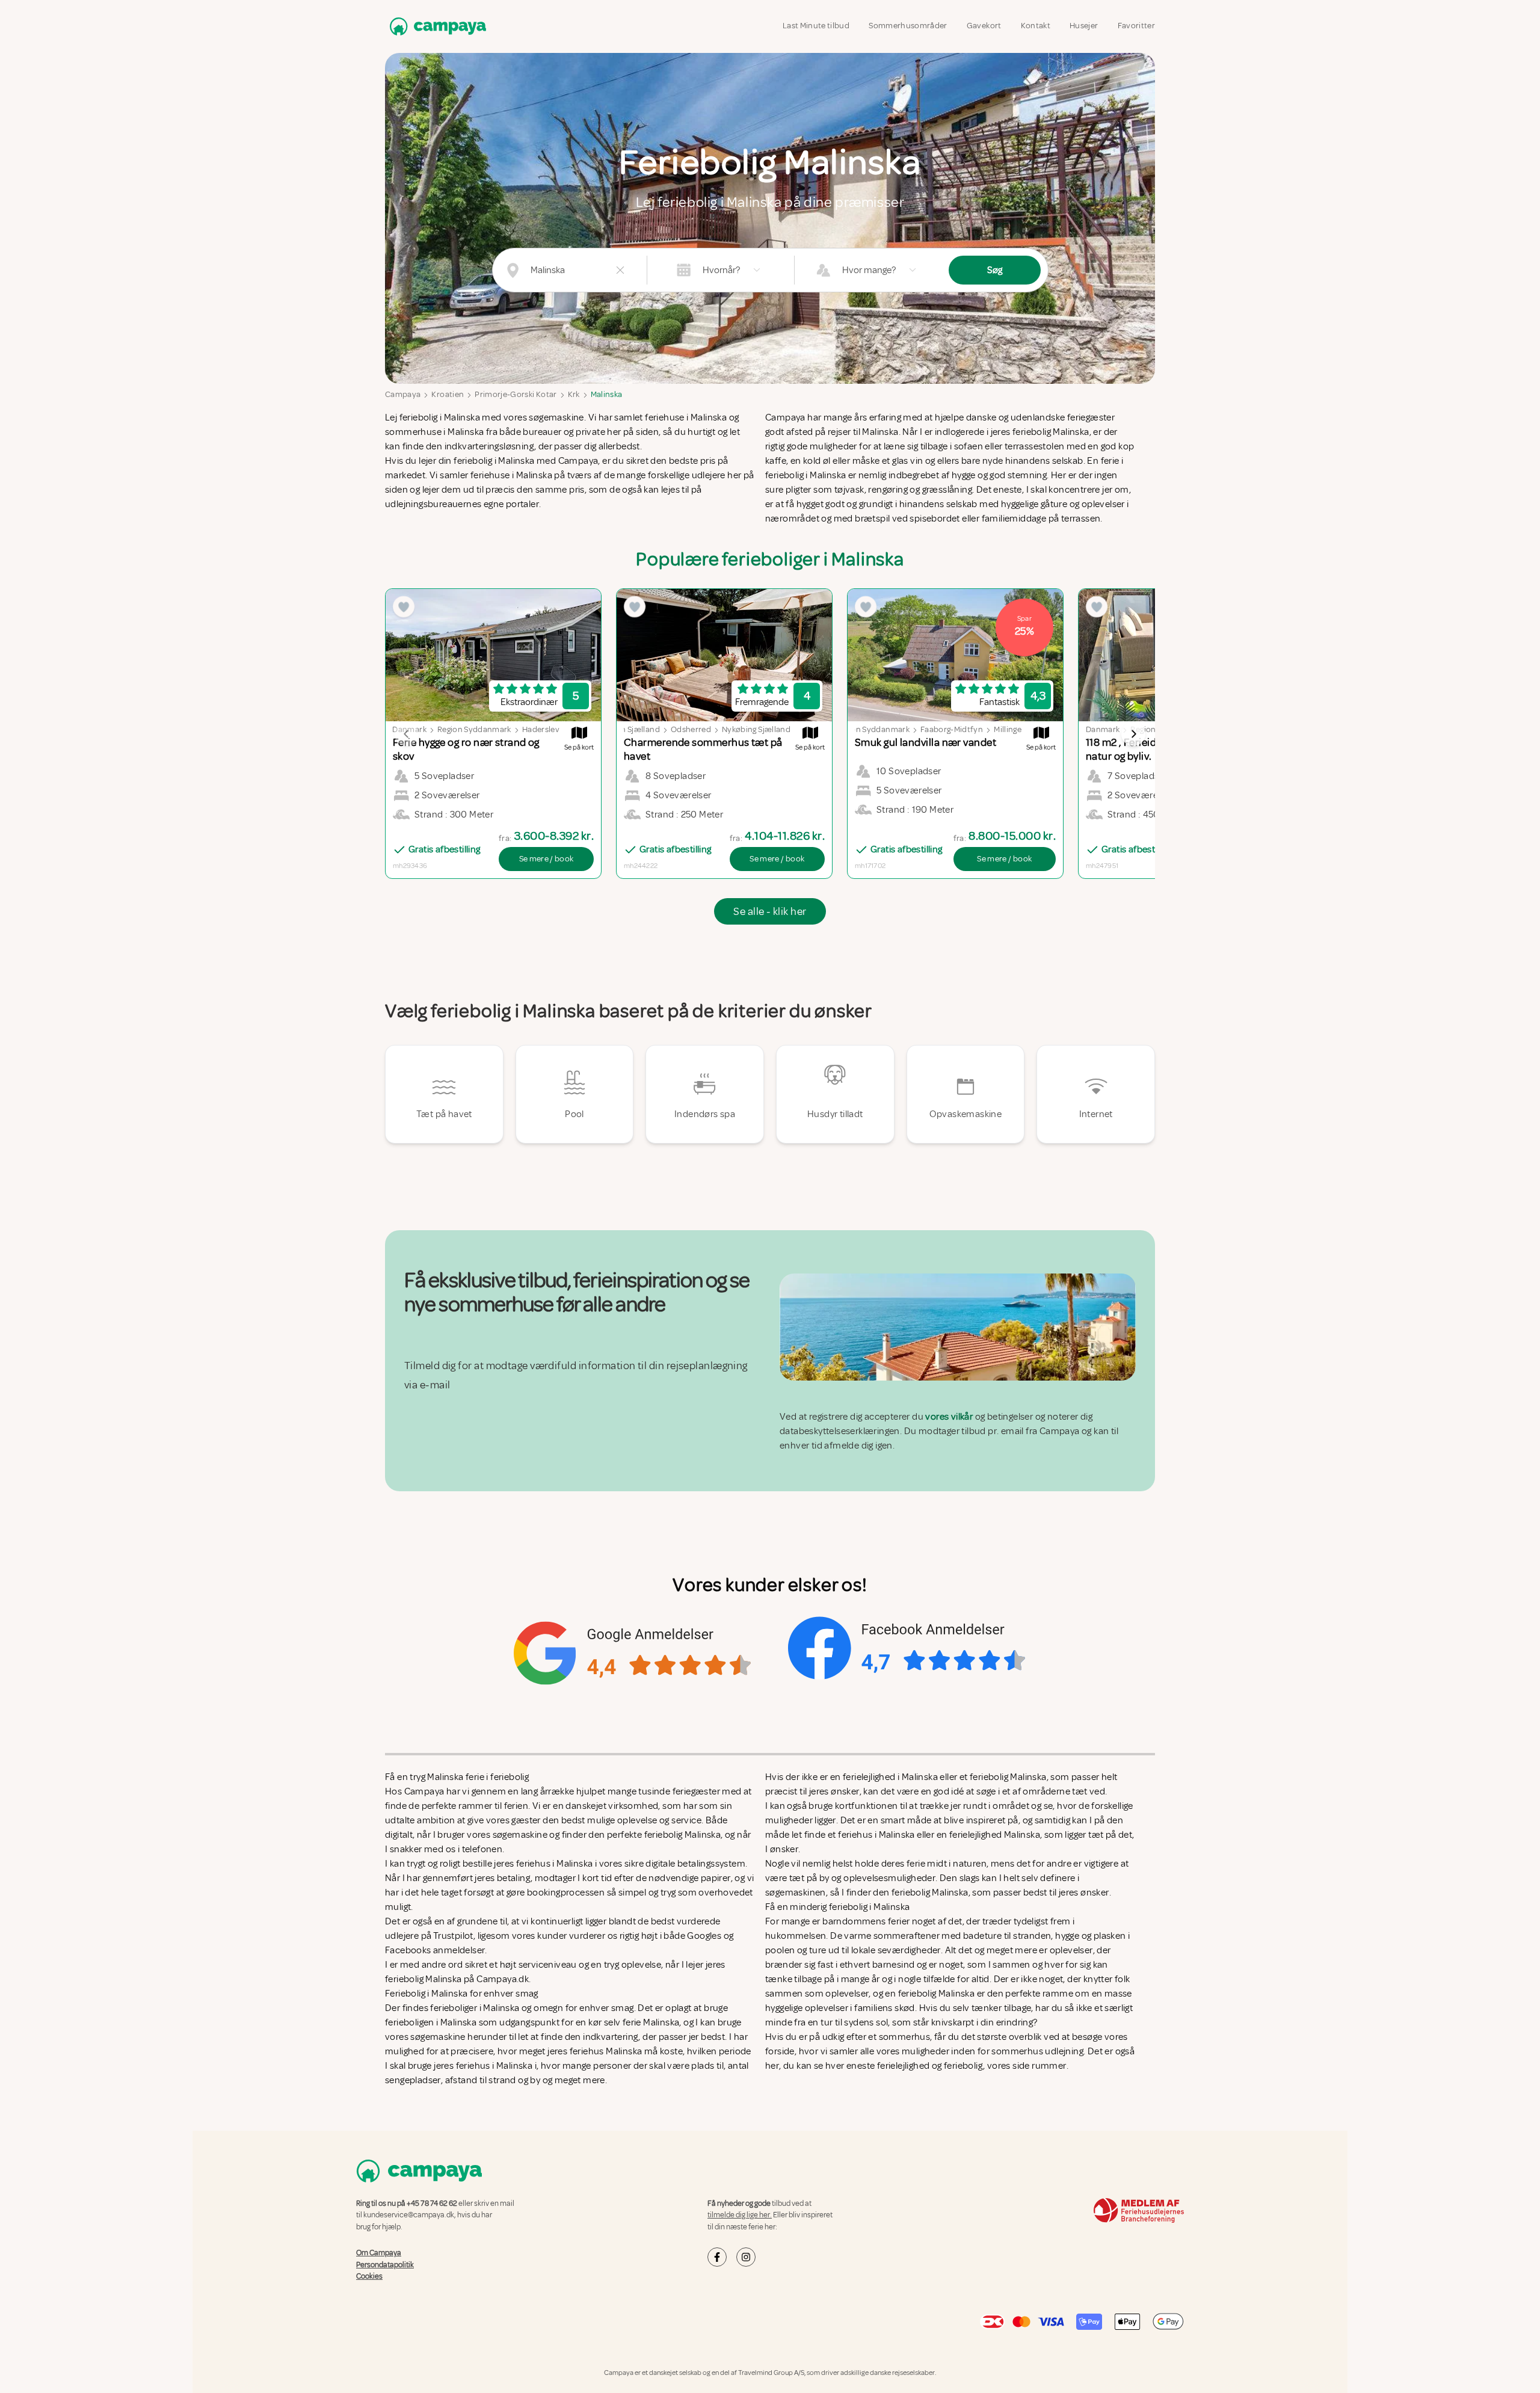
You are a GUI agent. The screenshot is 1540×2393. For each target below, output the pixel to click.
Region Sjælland (630, 729)
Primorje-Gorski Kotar (516, 394)
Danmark (1103, 729)
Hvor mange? (869, 270)
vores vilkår (949, 1417)
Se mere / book (547, 859)
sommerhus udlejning (1037, 2051)
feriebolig (963, 2066)
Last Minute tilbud (816, 26)
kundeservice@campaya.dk (409, 2215)
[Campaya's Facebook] (717, 2257)
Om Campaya (379, 2253)
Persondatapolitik (385, 2264)
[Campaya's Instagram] (746, 2257)
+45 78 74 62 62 (432, 2204)
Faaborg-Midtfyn (952, 729)
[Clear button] (620, 270)
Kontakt (1036, 26)
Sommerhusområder (908, 26)
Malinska (607, 394)
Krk (574, 394)
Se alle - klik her (770, 911)
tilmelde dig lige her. (740, 2215)
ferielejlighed (904, 2066)
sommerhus (905, 2037)
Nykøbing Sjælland (756, 729)
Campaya (403, 394)
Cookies (369, 2276)
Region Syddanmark (474, 729)
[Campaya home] (436, 26)
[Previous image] (407, 734)
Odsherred (691, 729)
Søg (995, 270)
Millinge (1008, 729)
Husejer (1084, 26)
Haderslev (541, 729)
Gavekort (984, 26)
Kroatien (448, 394)
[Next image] (1133, 734)
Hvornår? (721, 270)
